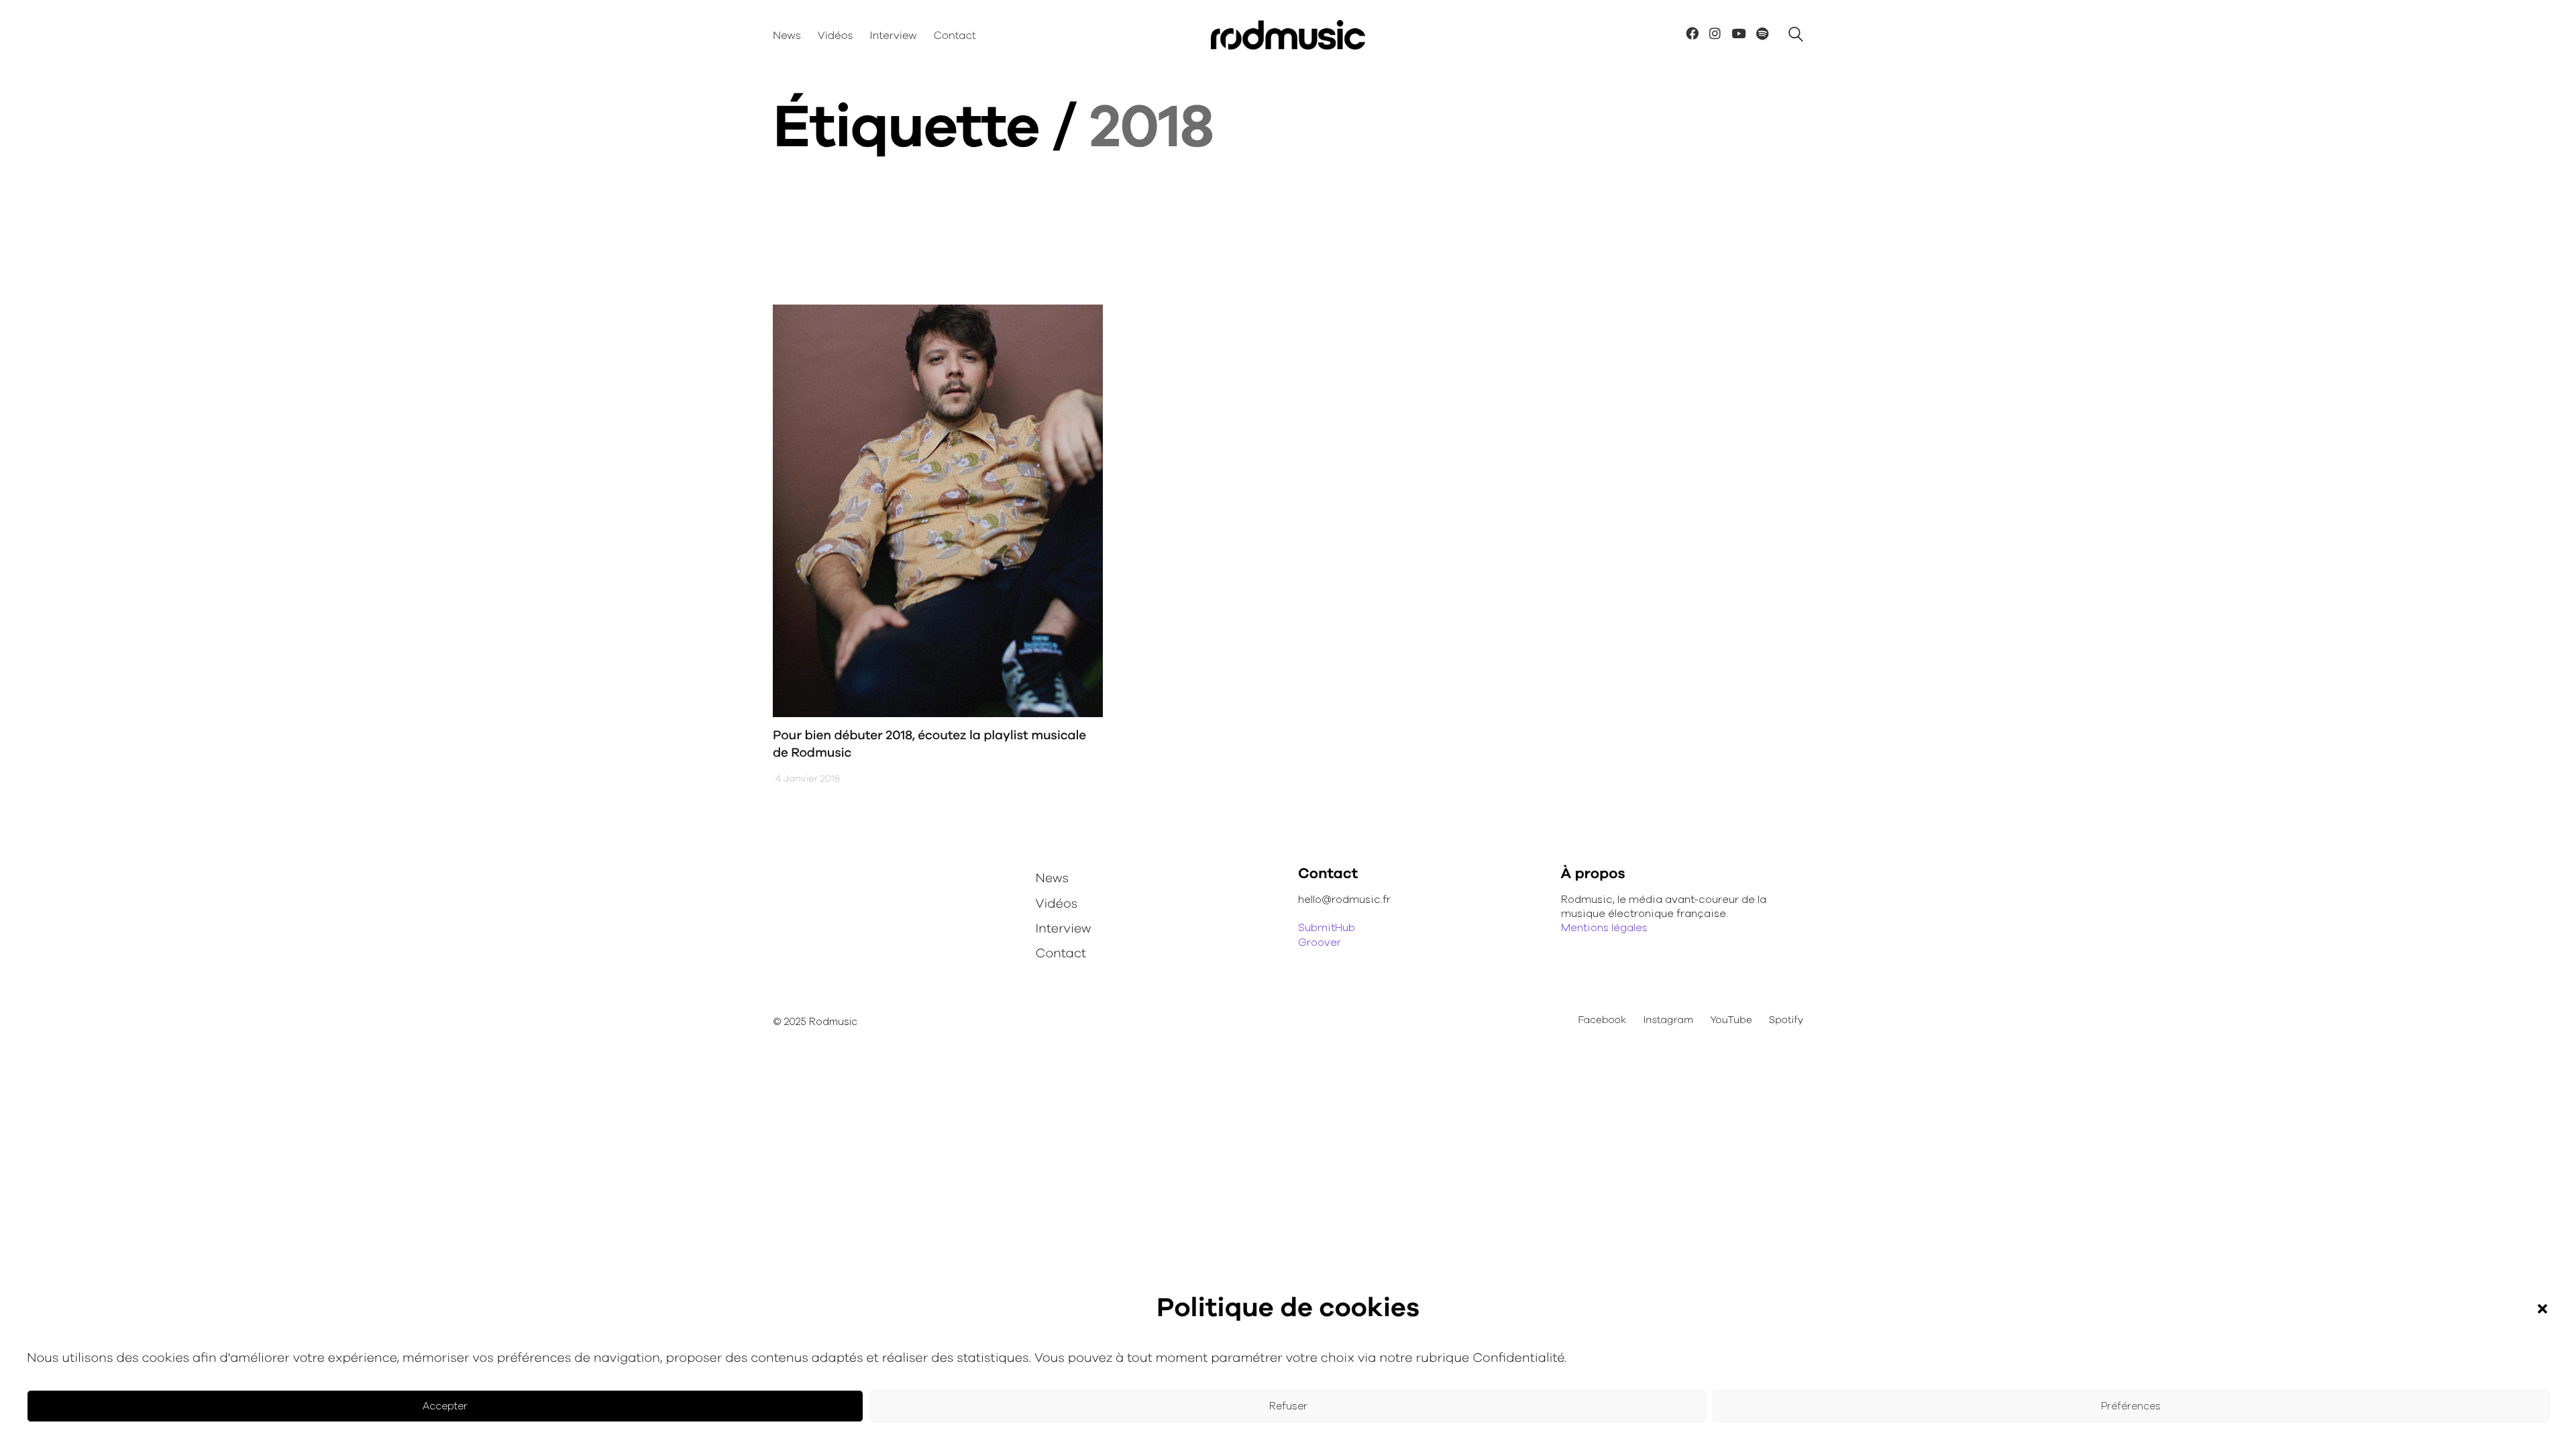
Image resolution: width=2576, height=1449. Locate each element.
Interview (1064, 929)
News (1053, 878)
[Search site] (1796, 37)
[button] (2542, 1309)
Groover (1320, 943)
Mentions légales (1604, 928)
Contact (1061, 954)
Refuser (1288, 1406)
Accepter (445, 1406)
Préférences (2131, 1406)
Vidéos (1057, 904)
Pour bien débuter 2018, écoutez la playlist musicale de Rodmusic (929, 745)
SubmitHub (1327, 928)
